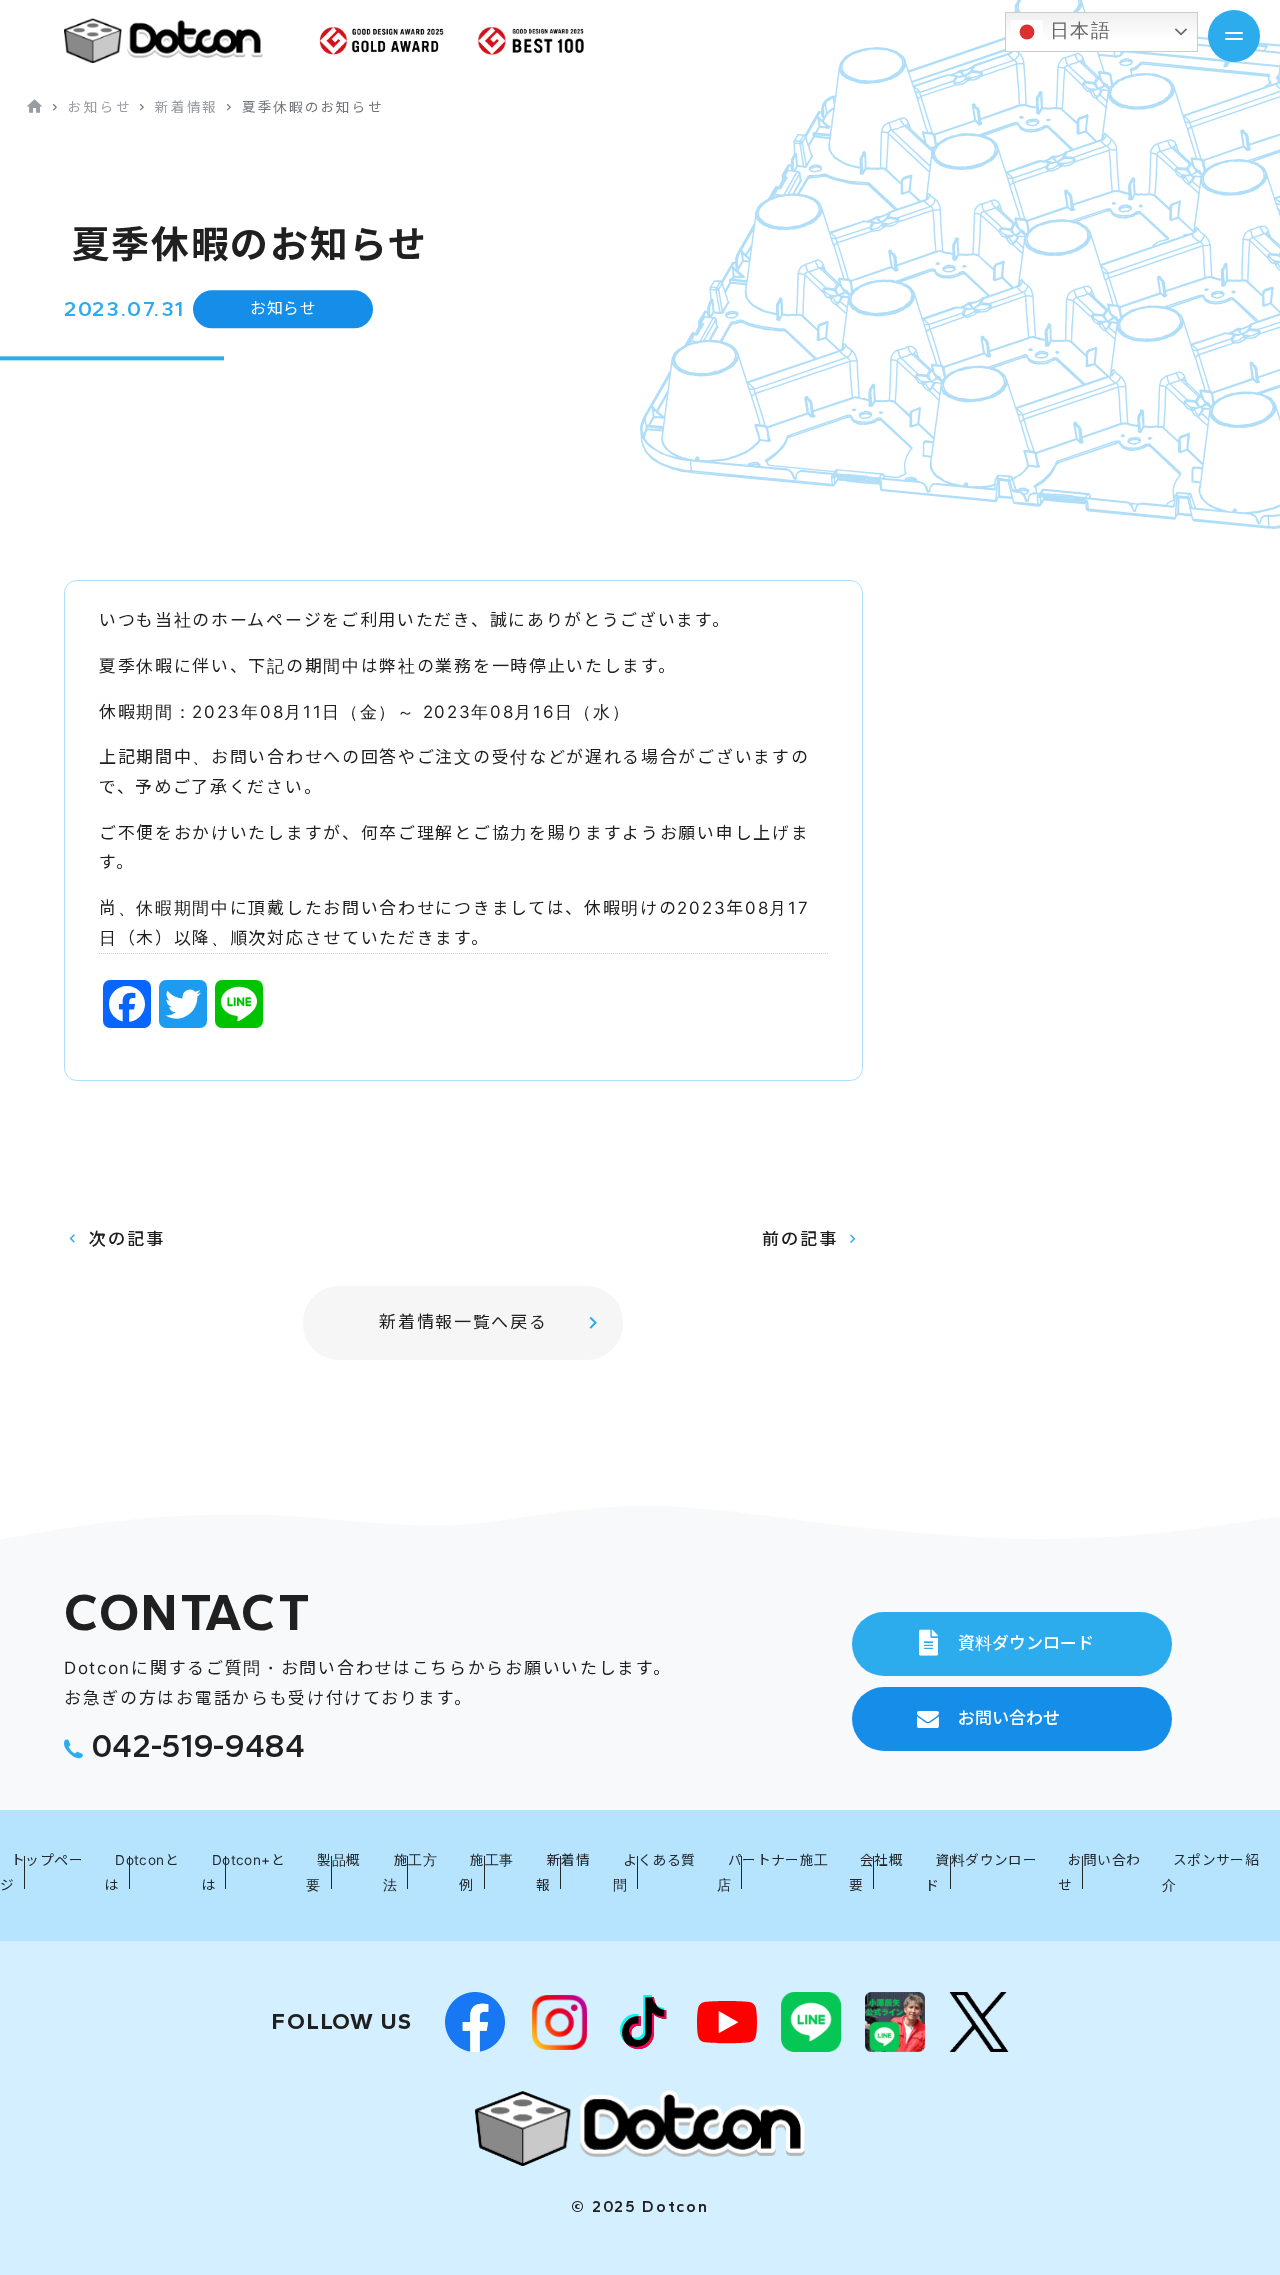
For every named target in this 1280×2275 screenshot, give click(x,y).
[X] (979, 2022)
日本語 (1077, 30)
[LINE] (811, 2022)
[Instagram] (559, 2022)
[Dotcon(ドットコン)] (640, 2127)
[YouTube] (727, 2022)
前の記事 (799, 1239)
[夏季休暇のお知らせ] (179, 40)
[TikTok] (643, 2022)
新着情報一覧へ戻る (463, 1322)
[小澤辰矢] (895, 2022)
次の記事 (126, 1239)
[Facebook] (475, 2022)
